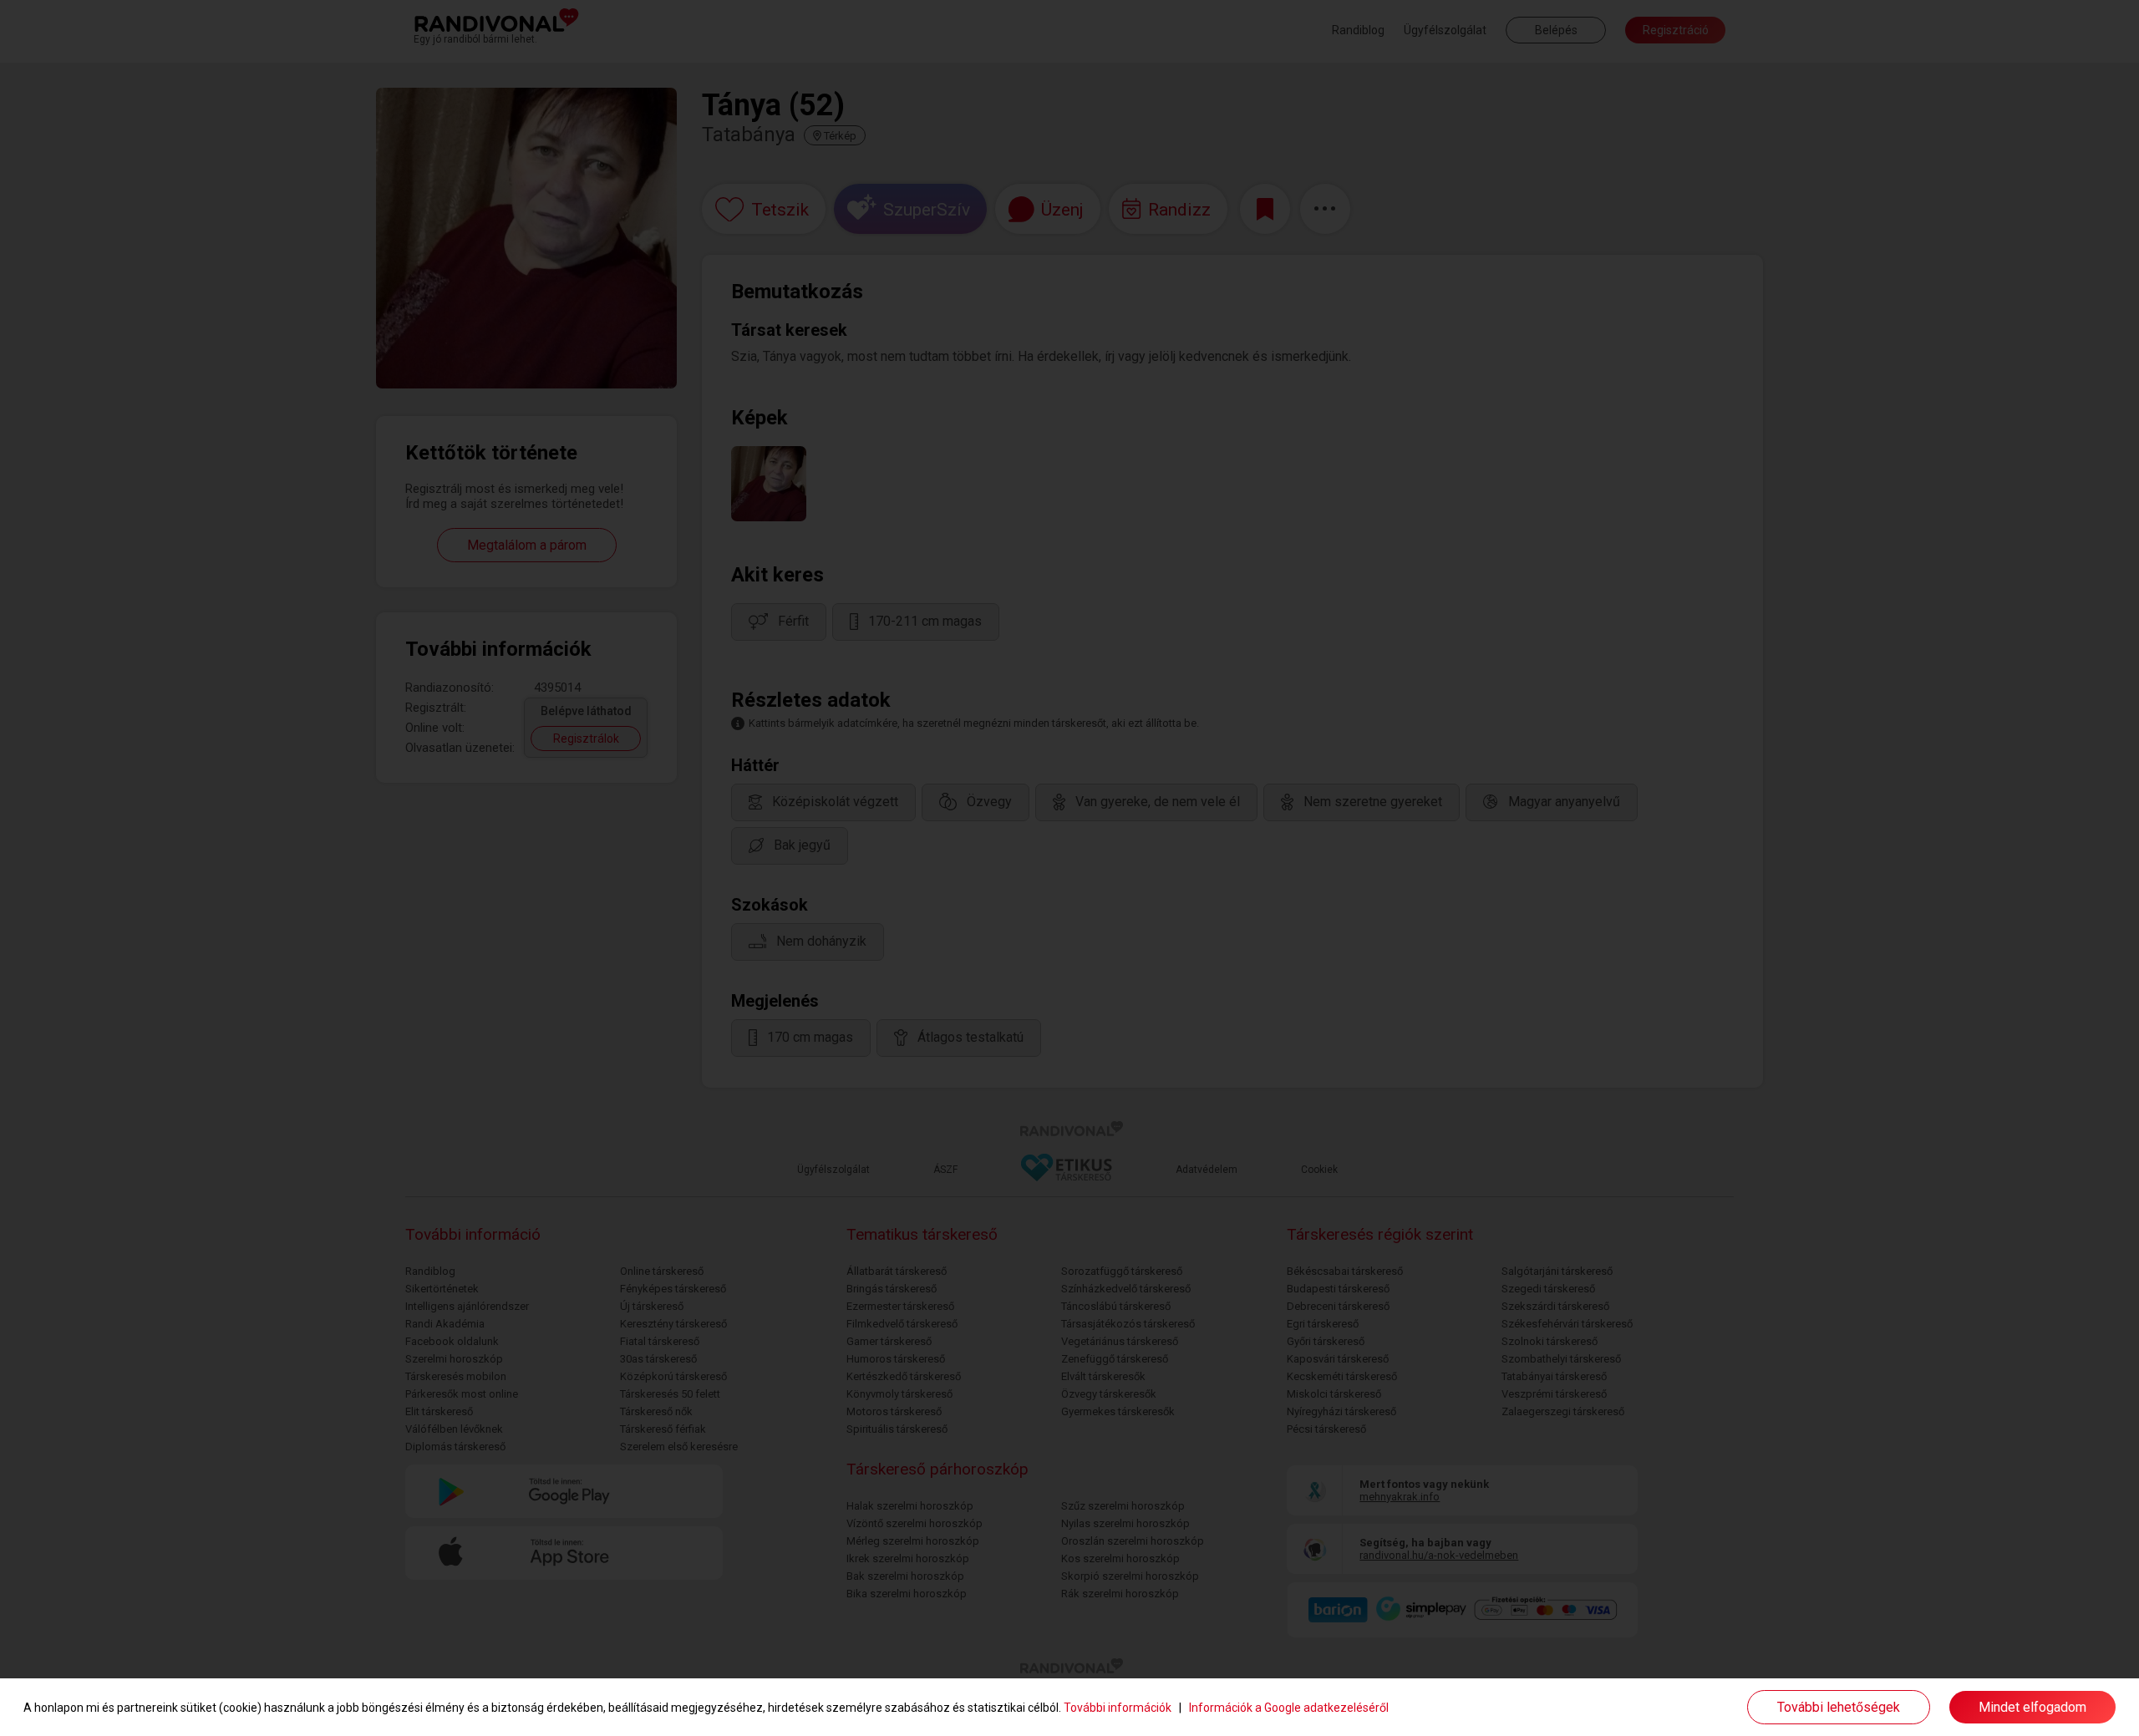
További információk (1118, 1708)
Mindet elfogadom (2032, 1707)
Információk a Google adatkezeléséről (1289, 1708)
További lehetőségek (1839, 1707)
